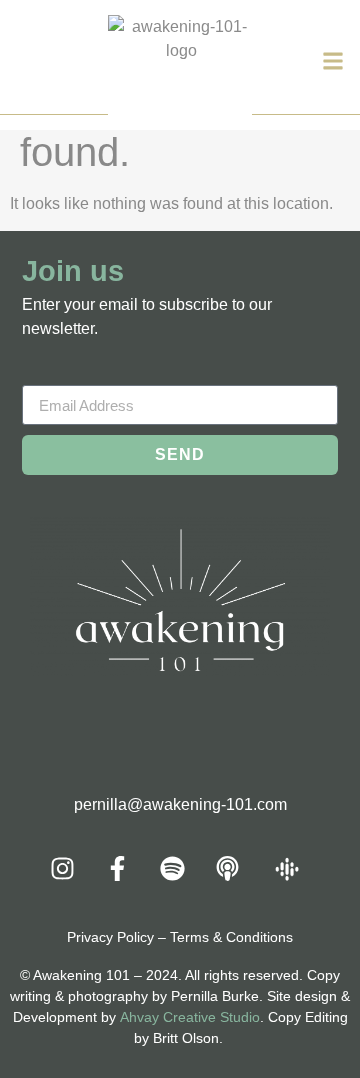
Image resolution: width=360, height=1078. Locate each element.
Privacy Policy (110, 937)
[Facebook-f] (117, 869)
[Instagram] (62, 869)
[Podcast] (227, 869)
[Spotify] (172, 869)
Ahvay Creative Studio (190, 1017)
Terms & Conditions (231, 937)
